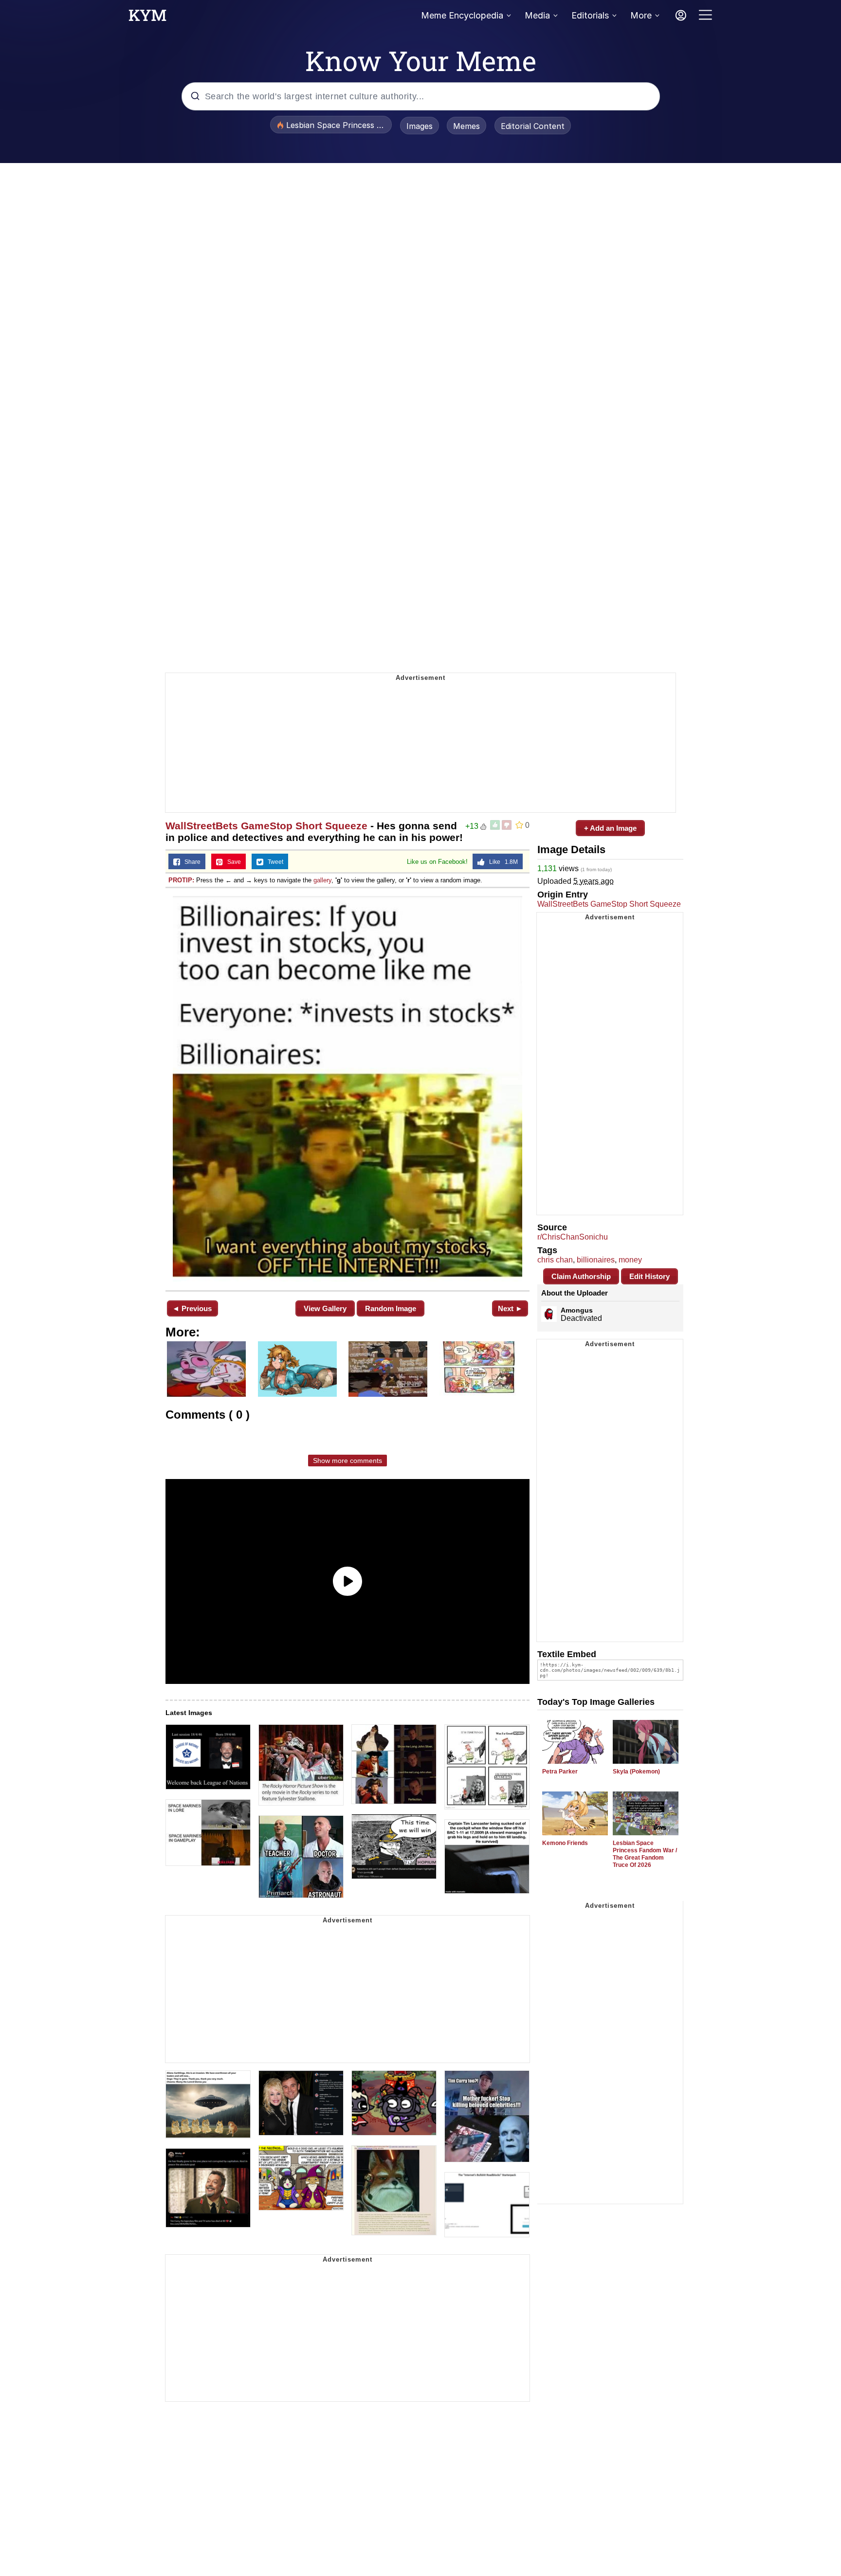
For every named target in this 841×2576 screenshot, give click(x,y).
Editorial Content (533, 126)
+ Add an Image (610, 828)
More (641, 15)
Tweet (273, 862)
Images (420, 126)
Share (190, 862)
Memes (466, 126)
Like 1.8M (501, 862)
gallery (322, 880)
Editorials (590, 15)
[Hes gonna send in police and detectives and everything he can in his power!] (347, 1088)
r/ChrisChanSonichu (573, 1237)
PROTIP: (181, 880)
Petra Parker (560, 1772)
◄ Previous (192, 1308)
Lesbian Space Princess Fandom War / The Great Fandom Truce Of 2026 (645, 1854)
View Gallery (325, 1308)
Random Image (391, 1308)
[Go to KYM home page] (147, 18)
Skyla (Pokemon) (636, 1772)
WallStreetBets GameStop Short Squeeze (266, 826)
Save (232, 862)
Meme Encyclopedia (462, 15)
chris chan (555, 1260)
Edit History (649, 1276)
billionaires (596, 1260)
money (630, 1260)
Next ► (510, 1308)
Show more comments (347, 1461)
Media (537, 15)
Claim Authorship (581, 1276)
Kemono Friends (565, 1843)
